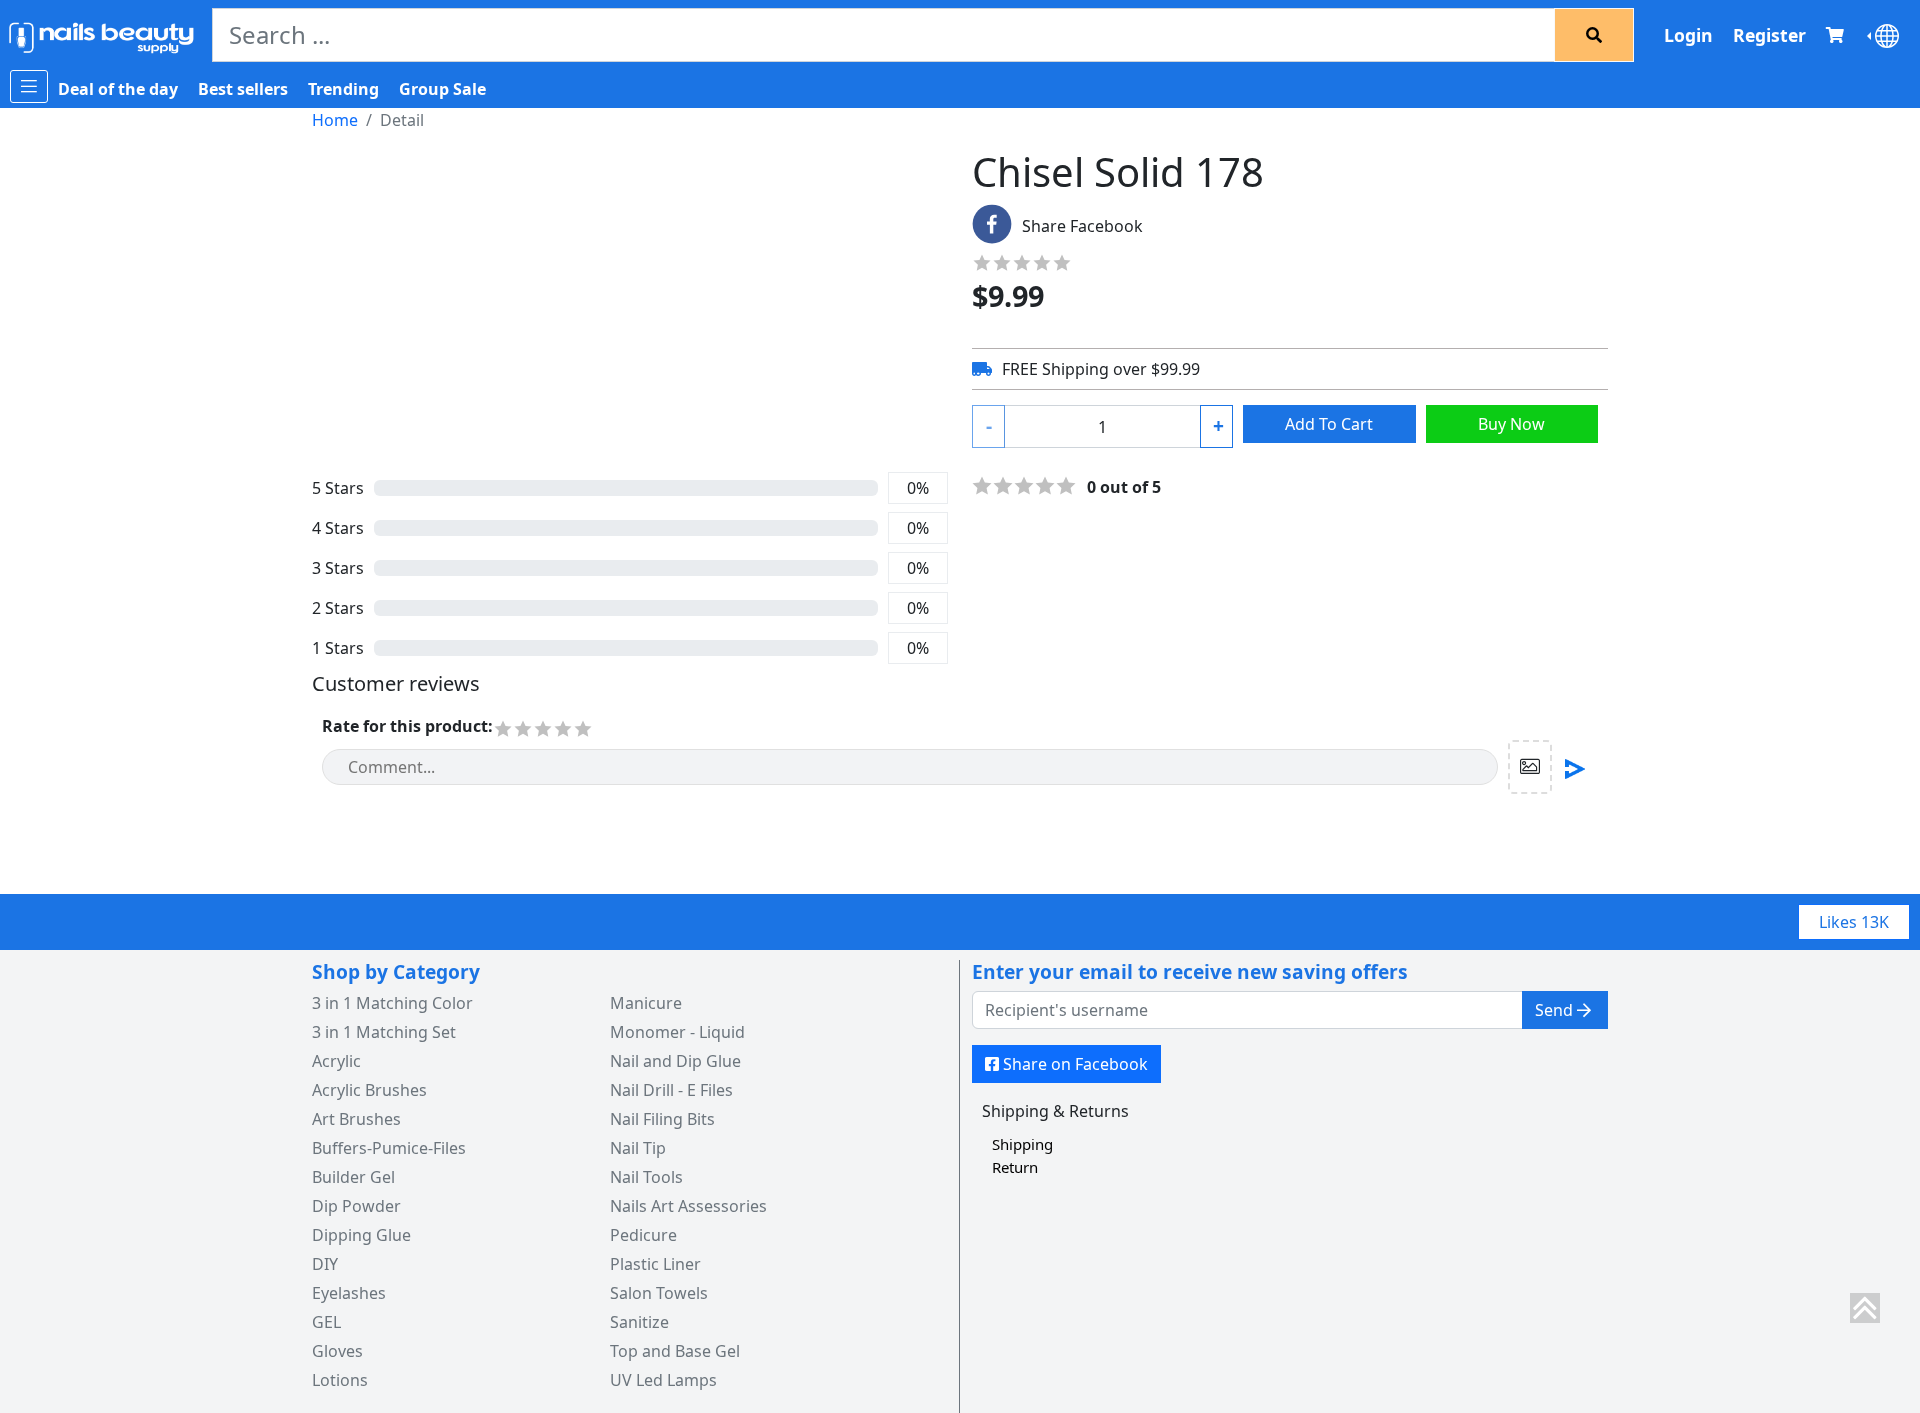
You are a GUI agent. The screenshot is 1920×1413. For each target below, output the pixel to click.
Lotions (340, 1380)
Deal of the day (118, 89)
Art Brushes (356, 1119)
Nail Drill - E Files (671, 1090)
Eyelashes (349, 1293)
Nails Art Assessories (688, 1206)
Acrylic (336, 1061)
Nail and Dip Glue (675, 1061)
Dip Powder (356, 1206)
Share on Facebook (1075, 1064)
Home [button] (335, 120)
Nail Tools (646, 1177)
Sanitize (639, 1322)
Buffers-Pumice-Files (389, 1148)
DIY (325, 1264)
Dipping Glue (361, 1235)
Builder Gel (353, 1177)
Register (1769, 35)
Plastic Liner (655, 1264)
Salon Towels (659, 1293)
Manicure (646, 1003)
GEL (326, 1322)
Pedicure (643, 1235)
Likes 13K (1854, 922)
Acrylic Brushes (369, 1090)
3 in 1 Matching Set (384, 1032)
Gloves (337, 1351)
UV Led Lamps (663, 1380)
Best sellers (243, 89)
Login (1688, 35)
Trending (343, 89)
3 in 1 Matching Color (392, 1003)
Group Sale (442, 89)
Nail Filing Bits (662, 1119)
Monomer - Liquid (677, 1032)
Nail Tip (638, 1148)
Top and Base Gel (675, 1351)
